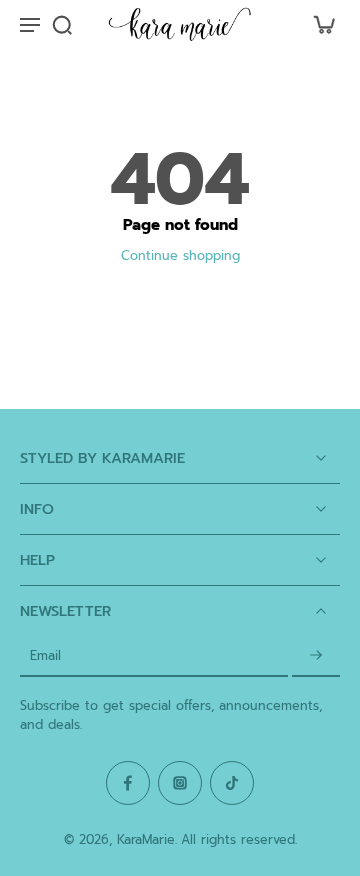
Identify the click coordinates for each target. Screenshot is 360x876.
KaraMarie (146, 839)
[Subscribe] (316, 656)
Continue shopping (180, 255)
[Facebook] (128, 783)
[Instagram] (180, 783)
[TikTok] (232, 783)
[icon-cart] (318, 24)
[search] (62, 24)
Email (45, 656)
